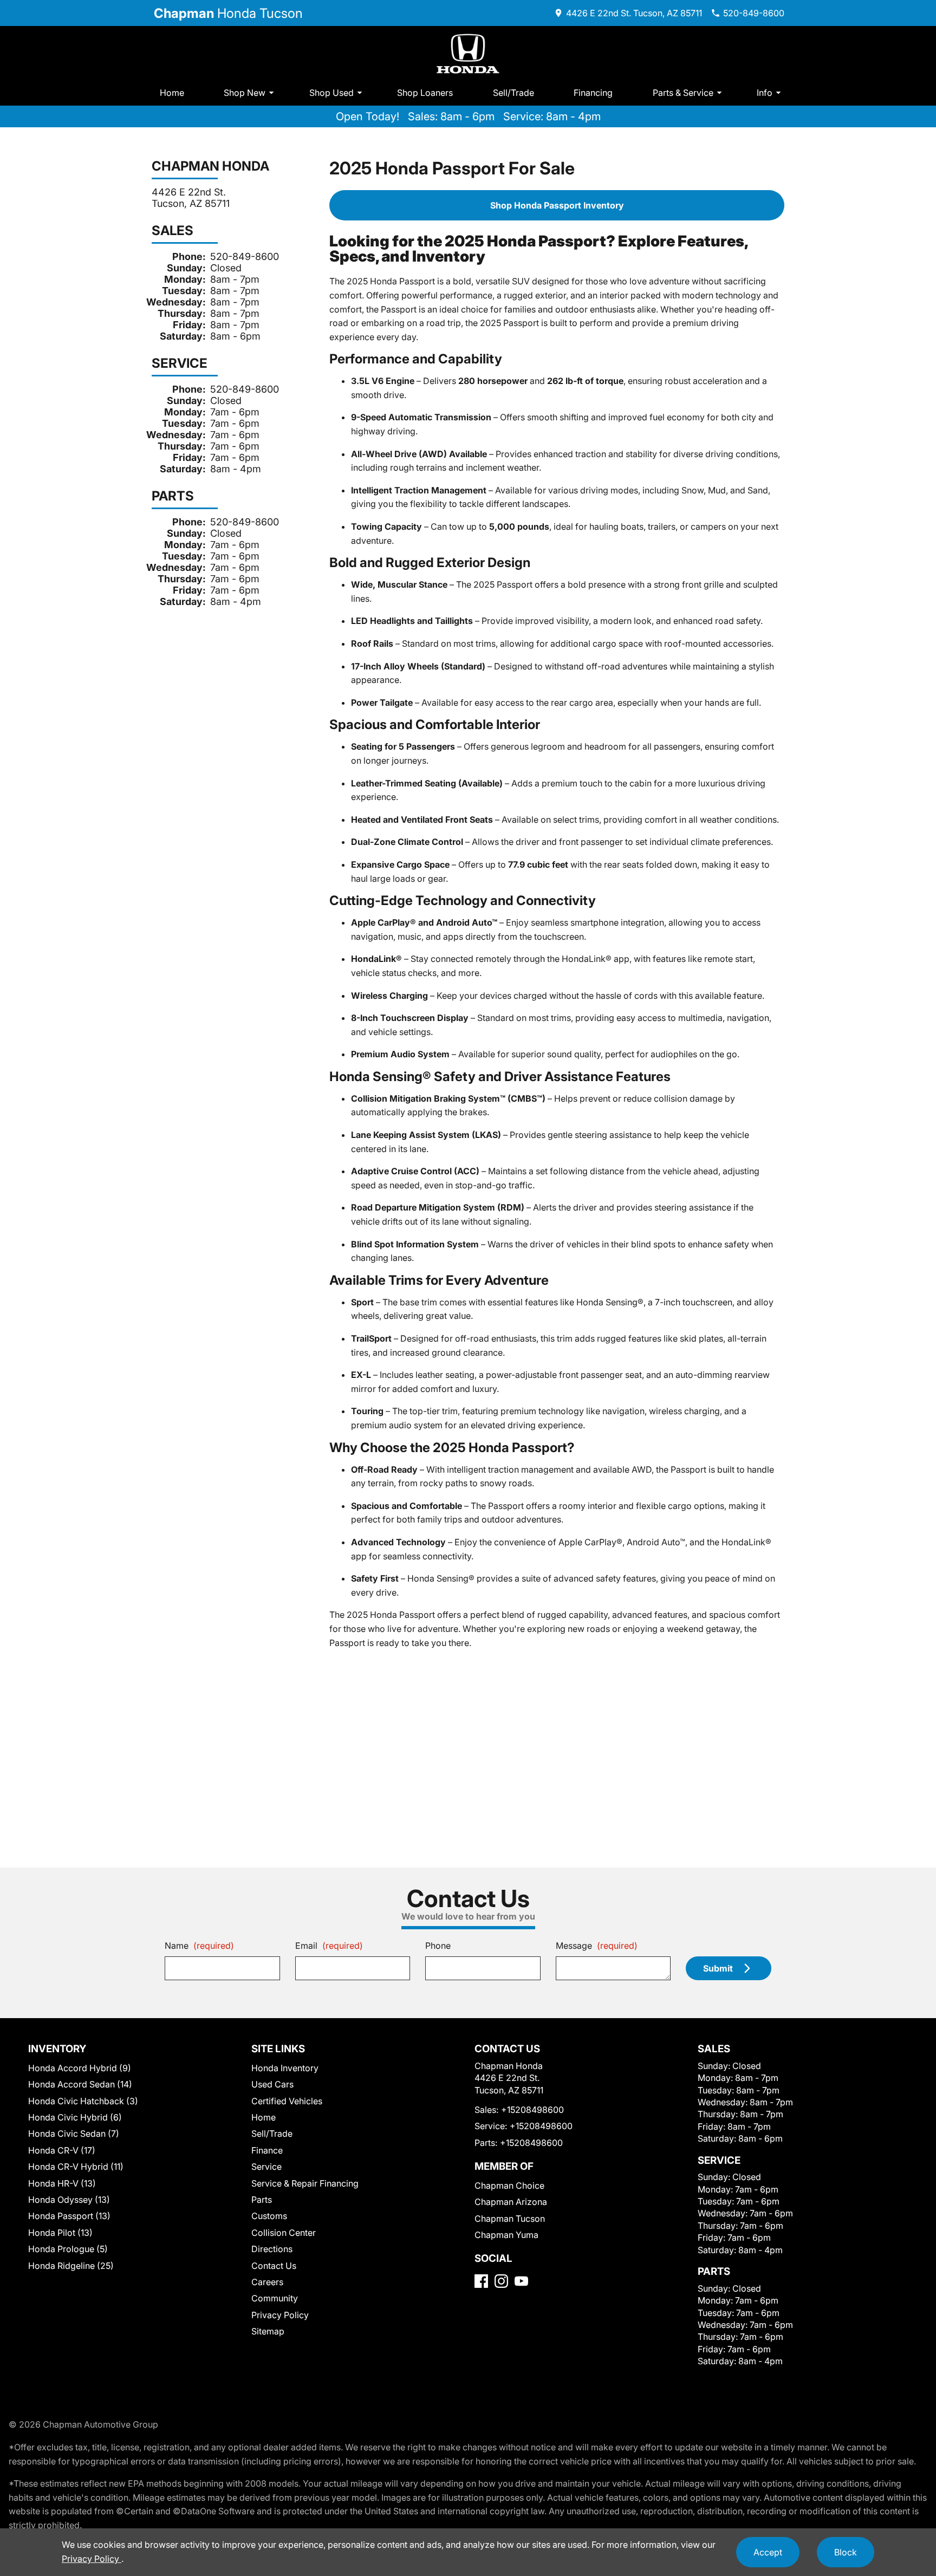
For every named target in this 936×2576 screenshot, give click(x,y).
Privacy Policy (280, 2315)
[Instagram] (501, 2281)
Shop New (245, 93)
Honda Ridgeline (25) (71, 2266)
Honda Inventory (285, 2068)
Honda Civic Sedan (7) (74, 2133)
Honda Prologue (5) (68, 2249)
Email (329, 1946)
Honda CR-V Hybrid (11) (76, 2167)
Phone (438, 1946)
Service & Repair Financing (305, 2183)
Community (275, 2298)
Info (765, 93)
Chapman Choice (509, 2185)
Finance (267, 2150)
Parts (262, 2200)
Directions (272, 2249)
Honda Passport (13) (69, 2216)
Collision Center (284, 2233)
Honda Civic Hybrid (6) (75, 2117)
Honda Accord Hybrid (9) (80, 2068)
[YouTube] (521, 2281)
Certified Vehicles (287, 2101)
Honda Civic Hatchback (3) (83, 2101)
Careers (267, 2282)
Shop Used (331, 93)
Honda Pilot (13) (60, 2233)
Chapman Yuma (506, 2235)
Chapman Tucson (510, 2219)
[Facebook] (481, 2281)
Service (266, 2167)
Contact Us (274, 2266)
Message (597, 1946)
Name (199, 1946)
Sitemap (268, 2331)
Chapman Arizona (511, 2202)
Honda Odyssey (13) (69, 2200)
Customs (269, 2216)
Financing (593, 93)
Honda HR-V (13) (62, 2183)
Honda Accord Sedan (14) (80, 2084)
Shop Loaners (425, 93)
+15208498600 (532, 2110)
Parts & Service (683, 93)
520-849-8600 (245, 256)
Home (172, 93)
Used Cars (272, 2084)
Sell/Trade (513, 93)
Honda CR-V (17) (62, 2150)
